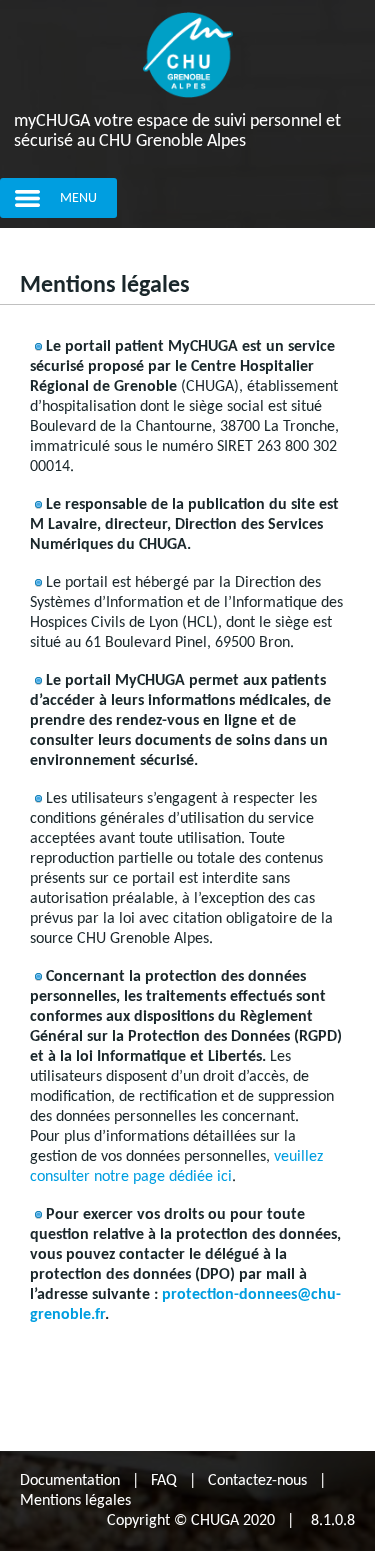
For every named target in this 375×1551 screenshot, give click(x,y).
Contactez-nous (257, 1481)
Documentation (70, 1481)
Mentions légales (75, 1501)
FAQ (164, 1481)
